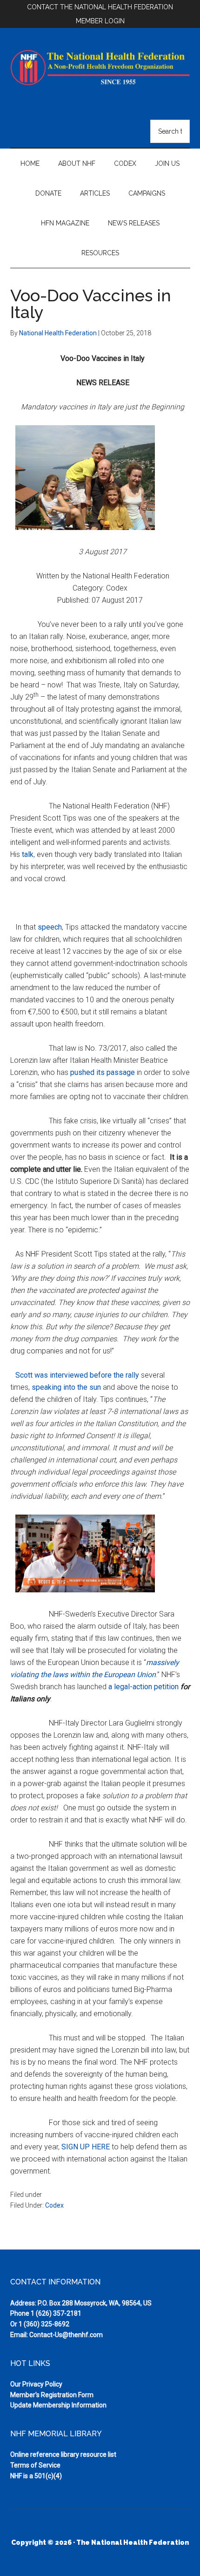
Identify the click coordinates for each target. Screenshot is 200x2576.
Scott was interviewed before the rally (77, 1375)
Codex (54, 2205)
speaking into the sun (66, 1387)
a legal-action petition (143, 1687)
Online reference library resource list (63, 2454)
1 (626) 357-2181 (56, 2313)
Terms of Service (35, 2465)
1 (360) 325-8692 (44, 2324)
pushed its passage (103, 1072)
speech (50, 927)
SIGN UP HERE (86, 2147)
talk (28, 854)
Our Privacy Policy (36, 2384)
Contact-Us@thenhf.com (66, 2335)
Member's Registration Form (52, 2395)
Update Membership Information (58, 2405)
